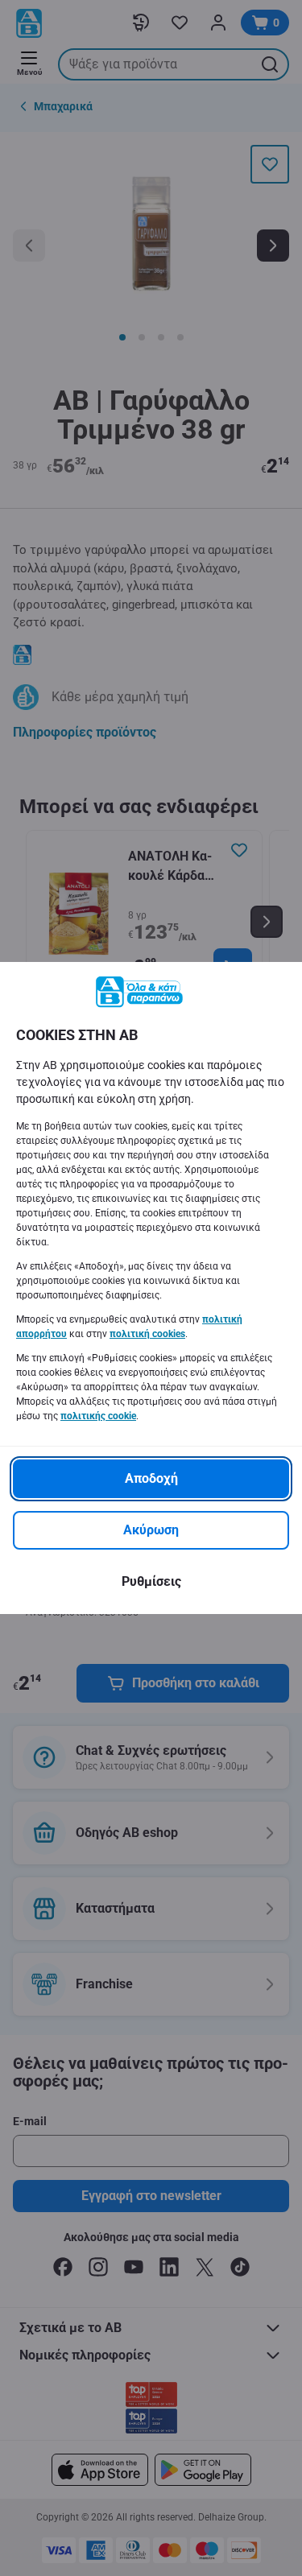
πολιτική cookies (147, 1334)
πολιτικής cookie (98, 1416)
